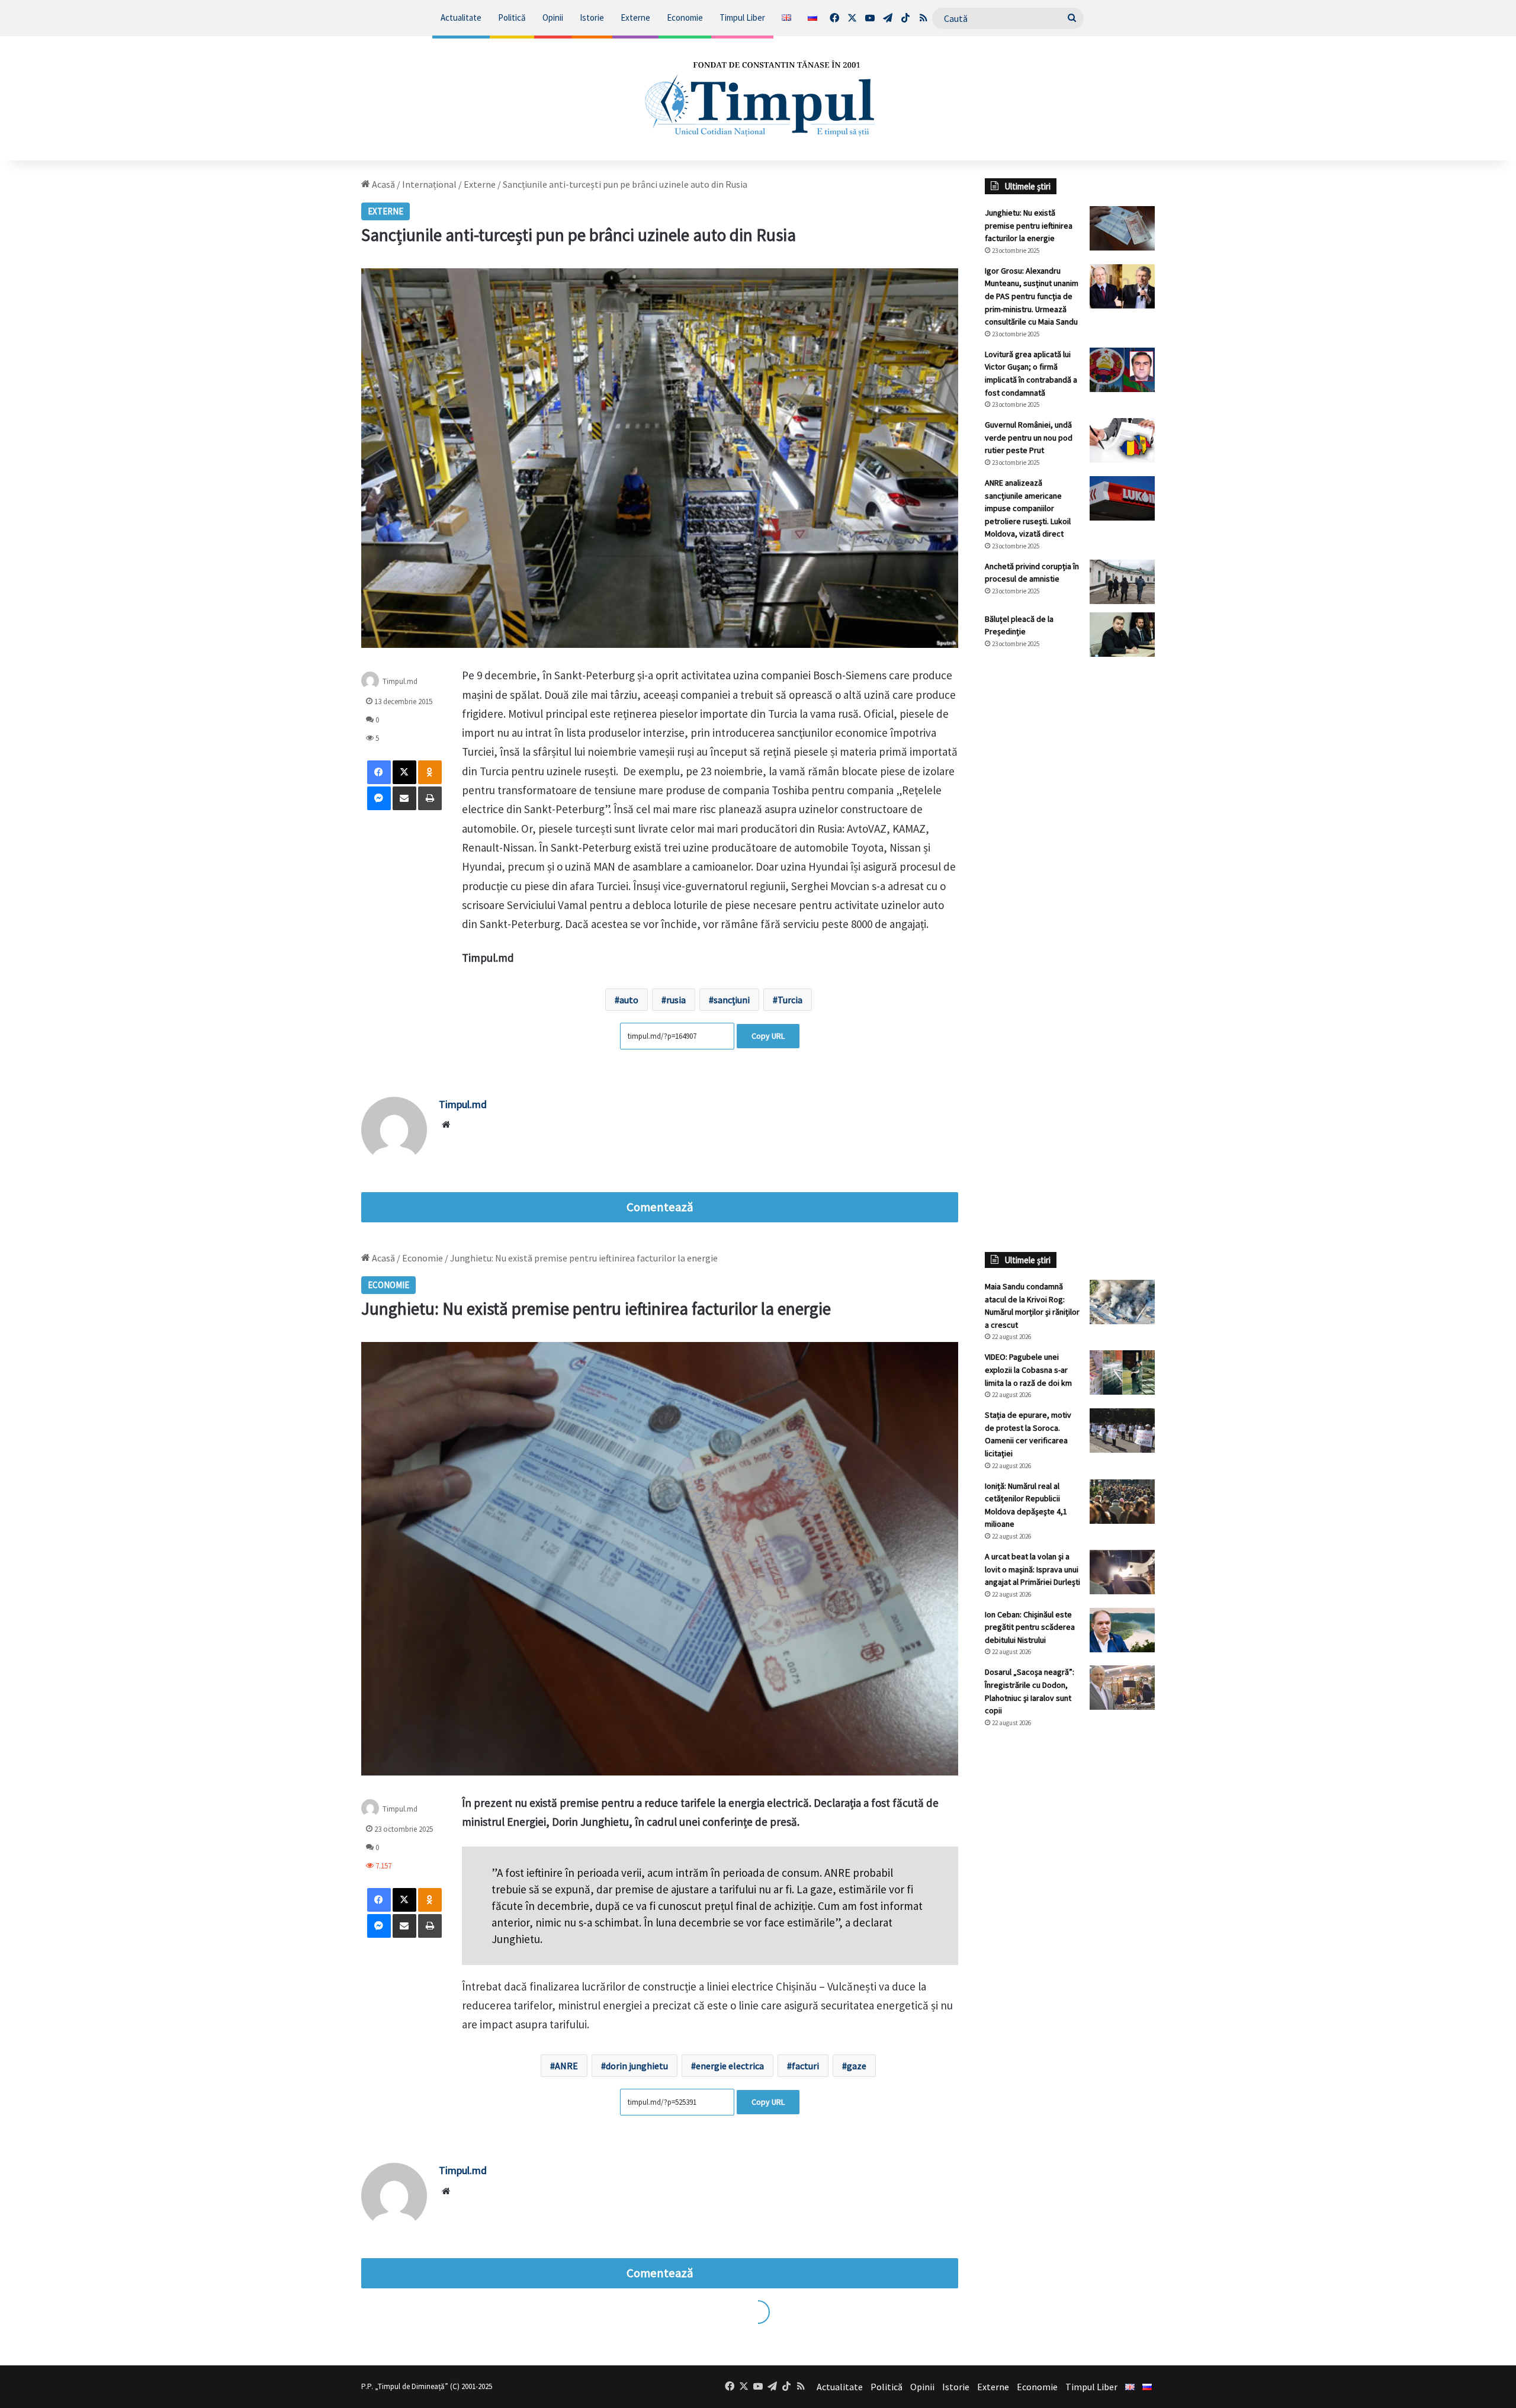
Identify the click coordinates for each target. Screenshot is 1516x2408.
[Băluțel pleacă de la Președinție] (1122, 635)
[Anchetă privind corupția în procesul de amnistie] (1122, 582)
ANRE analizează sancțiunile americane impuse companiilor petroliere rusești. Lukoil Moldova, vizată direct (1028, 508)
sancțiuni (732, 1000)
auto (629, 1000)
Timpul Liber (742, 17)
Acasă (383, 184)
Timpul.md (400, 681)
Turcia (790, 1000)
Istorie (592, 17)
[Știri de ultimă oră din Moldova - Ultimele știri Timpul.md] (758, 98)
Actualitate (461, 17)
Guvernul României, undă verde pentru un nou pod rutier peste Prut (1029, 437)
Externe (635, 17)
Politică (512, 17)
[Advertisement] (1070, 864)
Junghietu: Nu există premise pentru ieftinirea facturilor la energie (1029, 225)
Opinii (553, 17)
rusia (676, 1000)
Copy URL (768, 1036)
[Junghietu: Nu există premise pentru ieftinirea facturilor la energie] (1122, 228)
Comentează (660, 1207)
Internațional (429, 184)
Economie (685, 17)
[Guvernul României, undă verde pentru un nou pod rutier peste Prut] (1122, 440)
